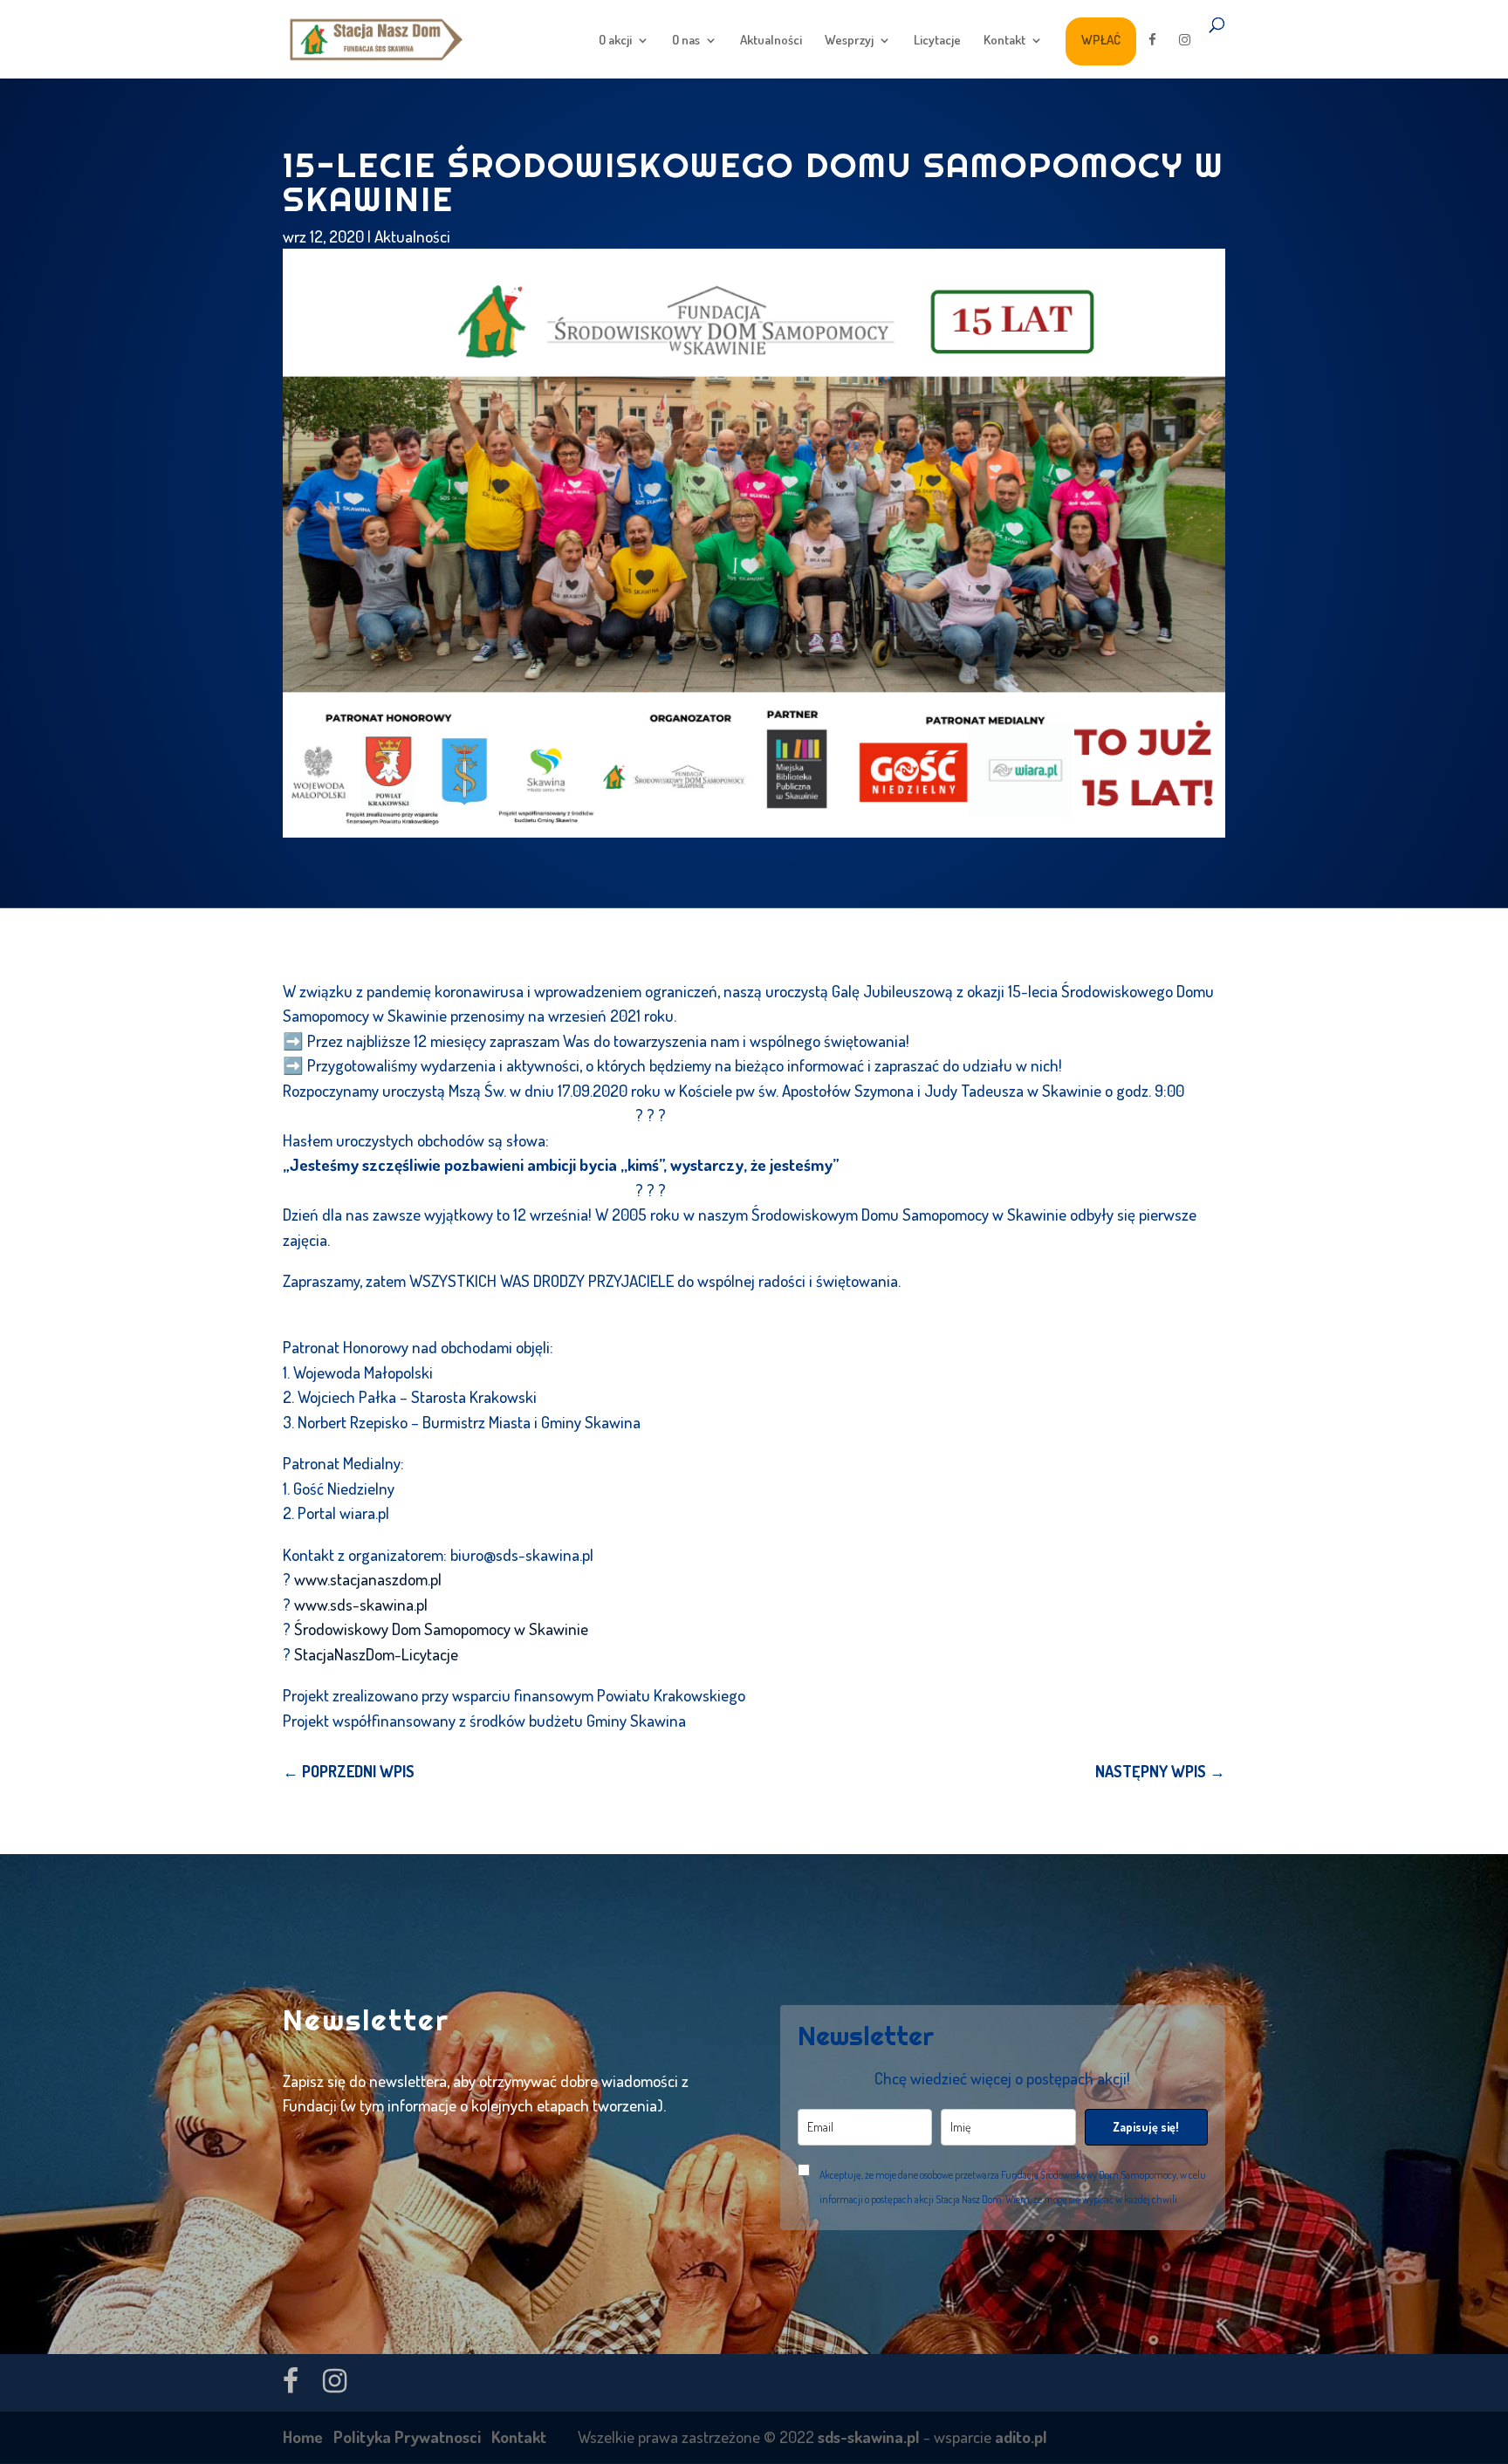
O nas (686, 41)
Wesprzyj (849, 41)
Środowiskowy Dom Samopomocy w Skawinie (441, 1629)
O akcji (615, 41)
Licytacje (937, 41)
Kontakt (1004, 41)
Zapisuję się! (1146, 2127)
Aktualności (771, 41)
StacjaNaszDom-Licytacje (376, 1654)
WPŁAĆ (1101, 40)
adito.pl (1021, 2437)
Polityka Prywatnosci (407, 2437)
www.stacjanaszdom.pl (368, 1579)
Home (303, 2437)
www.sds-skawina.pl (361, 1604)
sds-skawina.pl (869, 2437)
